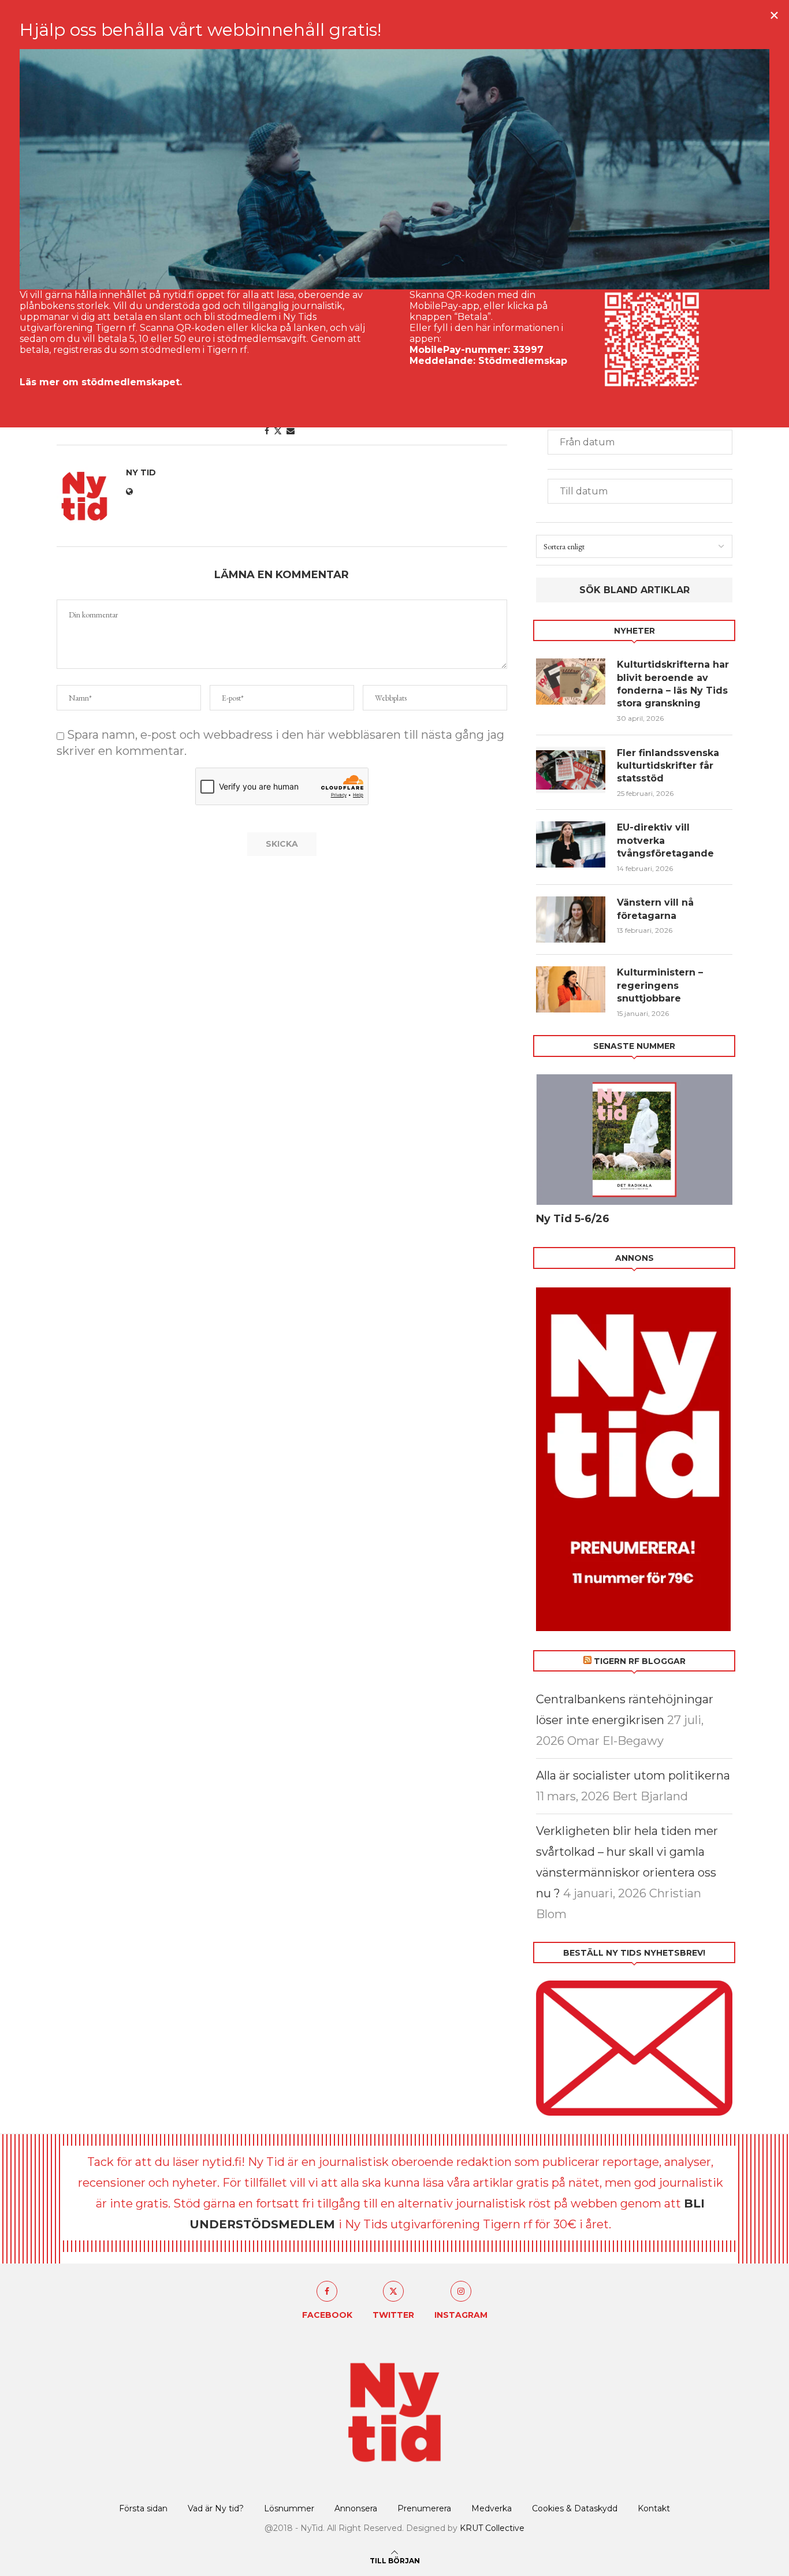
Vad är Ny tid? (216, 2508)
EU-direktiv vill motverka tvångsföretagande (667, 840)
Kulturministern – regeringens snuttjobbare (660, 985)
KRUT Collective (492, 2528)
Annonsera (356, 2508)
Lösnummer (289, 2508)
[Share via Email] (291, 431)
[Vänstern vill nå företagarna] (571, 920)
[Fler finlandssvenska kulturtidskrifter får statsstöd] (571, 770)
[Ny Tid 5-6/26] (634, 1140)
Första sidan (143, 2508)
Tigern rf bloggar (640, 1661)
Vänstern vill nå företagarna (655, 909)
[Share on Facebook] (267, 431)
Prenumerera (424, 2508)
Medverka (492, 2508)
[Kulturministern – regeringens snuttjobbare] (571, 989)
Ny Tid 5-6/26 (573, 1219)
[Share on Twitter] (278, 431)
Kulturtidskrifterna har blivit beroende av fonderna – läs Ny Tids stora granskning (673, 684)
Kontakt (654, 2508)
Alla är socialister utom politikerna (633, 1775)
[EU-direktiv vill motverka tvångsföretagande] (571, 844)
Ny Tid (141, 472)
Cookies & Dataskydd (575, 2508)
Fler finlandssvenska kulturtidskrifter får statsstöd (668, 766)
